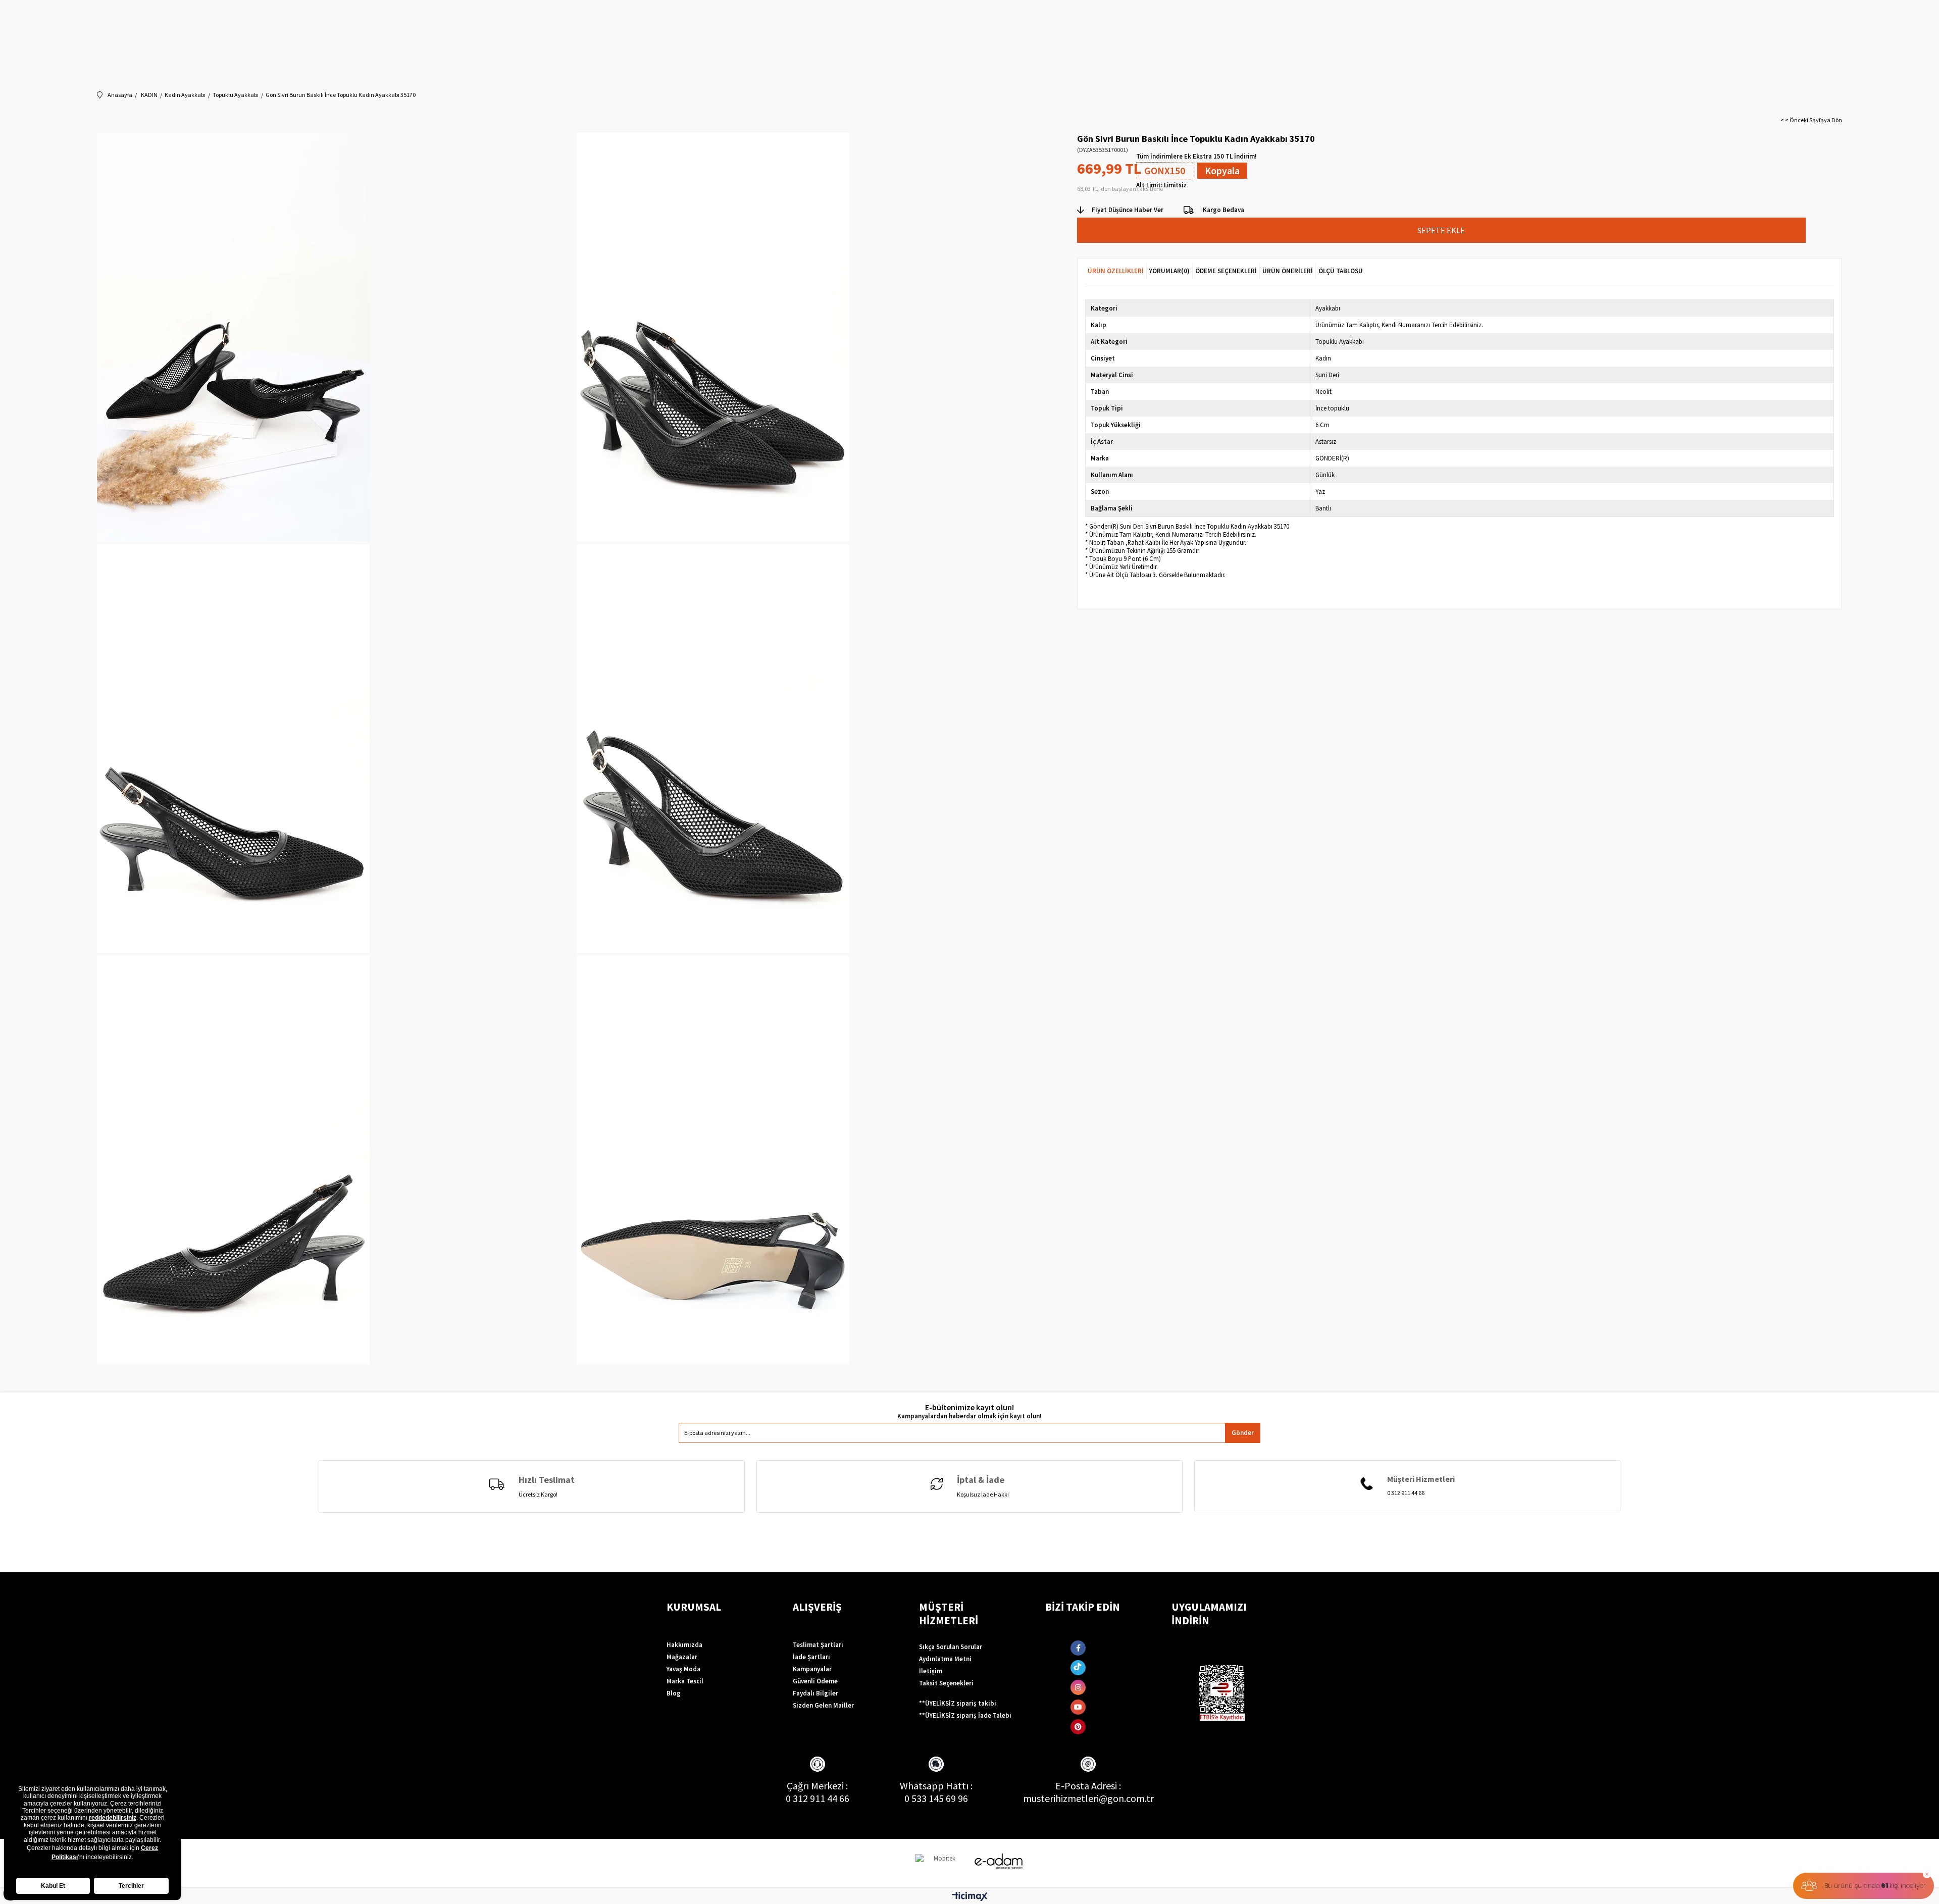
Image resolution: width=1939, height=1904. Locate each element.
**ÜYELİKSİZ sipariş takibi (958, 1703)
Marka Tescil (685, 1681)
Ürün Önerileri (1288, 271)
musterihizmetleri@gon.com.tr (1088, 1798)
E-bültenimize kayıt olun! (970, 1407)
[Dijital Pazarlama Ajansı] (941, 1863)
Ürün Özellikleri (1116, 271)
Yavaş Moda (683, 1669)
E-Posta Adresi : (1088, 1786)
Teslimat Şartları (818, 1645)
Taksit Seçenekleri (946, 1683)
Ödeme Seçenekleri (1226, 271)
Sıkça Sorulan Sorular (951, 1647)
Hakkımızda (684, 1645)
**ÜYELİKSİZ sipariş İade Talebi (965, 1715)
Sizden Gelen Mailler (823, 1705)
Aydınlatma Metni (945, 1659)
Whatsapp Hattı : (936, 1786)
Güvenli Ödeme (815, 1681)
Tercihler (131, 1886)
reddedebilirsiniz (113, 1818)
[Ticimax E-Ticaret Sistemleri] (970, 1897)
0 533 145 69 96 (936, 1798)
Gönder (1243, 1433)
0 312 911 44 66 (818, 1798)
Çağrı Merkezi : (817, 1786)
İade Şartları (811, 1657)
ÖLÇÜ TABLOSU (1341, 271)
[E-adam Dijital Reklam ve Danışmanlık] (999, 1861)
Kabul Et (53, 1886)
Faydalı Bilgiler (815, 1693)
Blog (674, 1693)
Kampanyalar (812, 1669)
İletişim (931, 1671)
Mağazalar (682, 1657)
